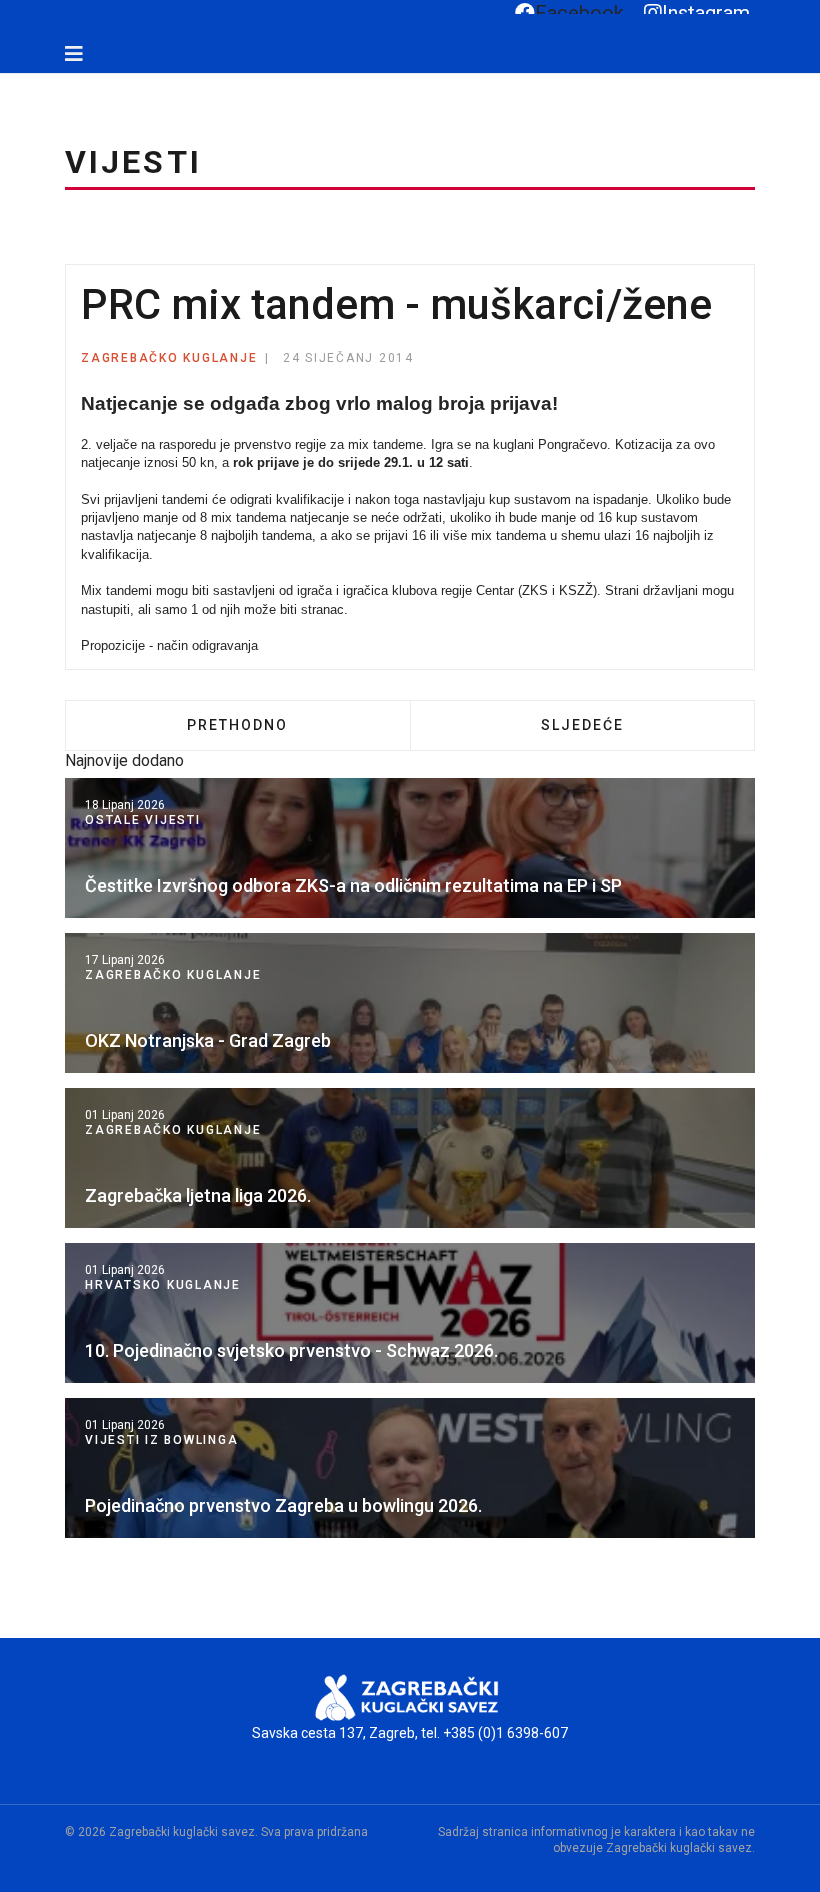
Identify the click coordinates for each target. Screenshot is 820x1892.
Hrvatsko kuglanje (163, 1285)
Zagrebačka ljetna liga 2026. (198, 1195)
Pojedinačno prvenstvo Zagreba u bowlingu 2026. (283, 1505)
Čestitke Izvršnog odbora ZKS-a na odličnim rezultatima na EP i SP (353, 885)
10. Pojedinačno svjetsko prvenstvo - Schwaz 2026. (291, 1350)
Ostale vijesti (143, 820)
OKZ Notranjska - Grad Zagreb (208, 1040)
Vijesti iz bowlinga (161, 1440)
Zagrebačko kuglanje (169, 358)
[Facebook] (17, 83)
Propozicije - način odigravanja (169, 645)
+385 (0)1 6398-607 (505, 1733)
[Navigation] (74, 54)
